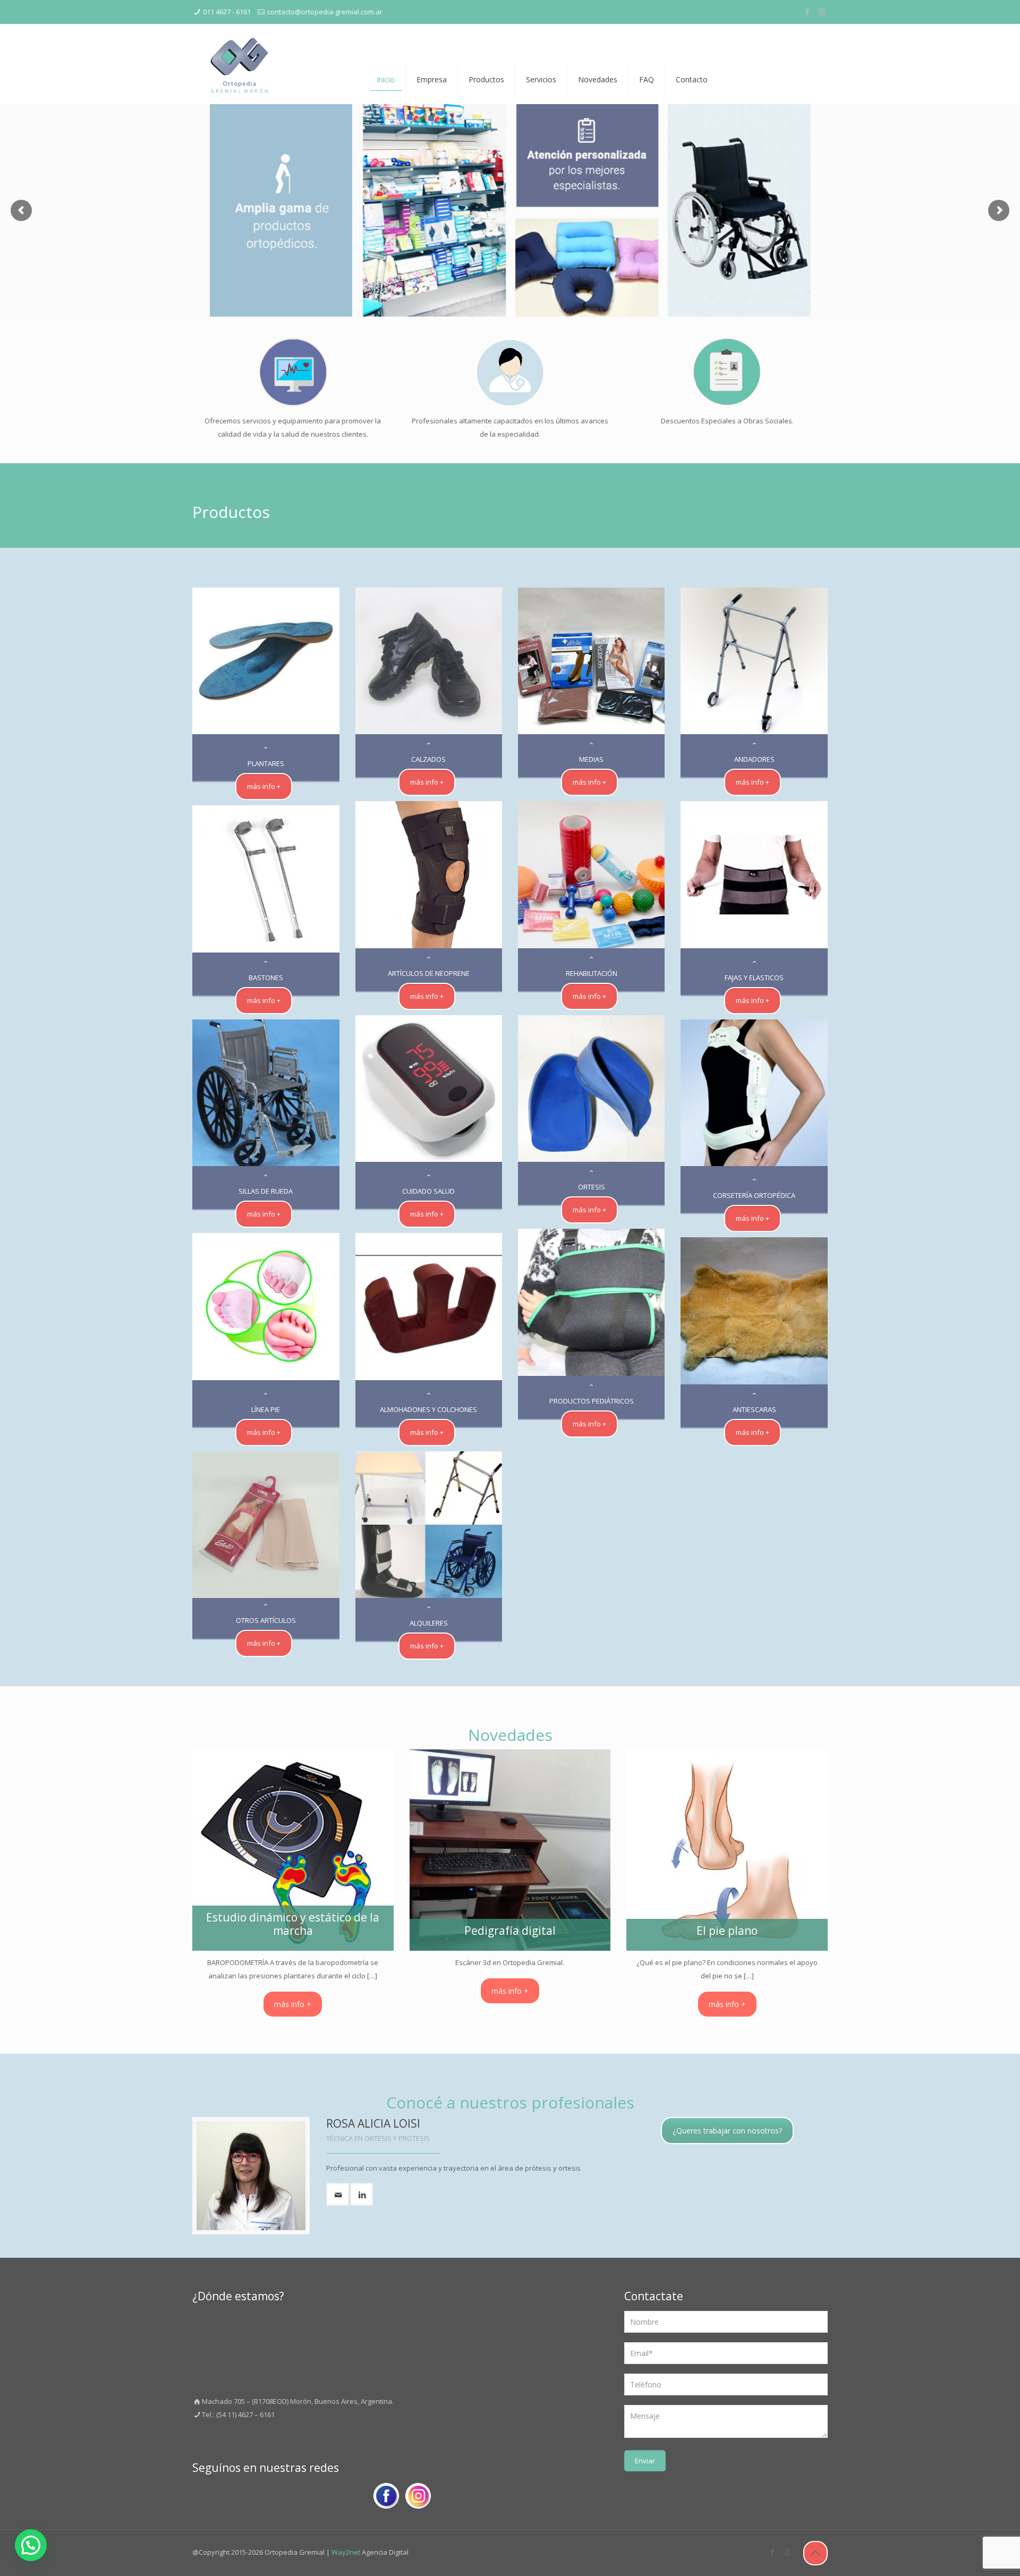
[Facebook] (808, 11)
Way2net (346, 2552)
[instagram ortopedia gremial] (418, 2498)
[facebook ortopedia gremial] (386, 2498)
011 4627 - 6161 (227, 12)
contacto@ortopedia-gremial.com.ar (325, 12)
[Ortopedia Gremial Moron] (239, 64)
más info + (293, 2004)
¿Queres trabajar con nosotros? (727, 2131)
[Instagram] (822, 11)
